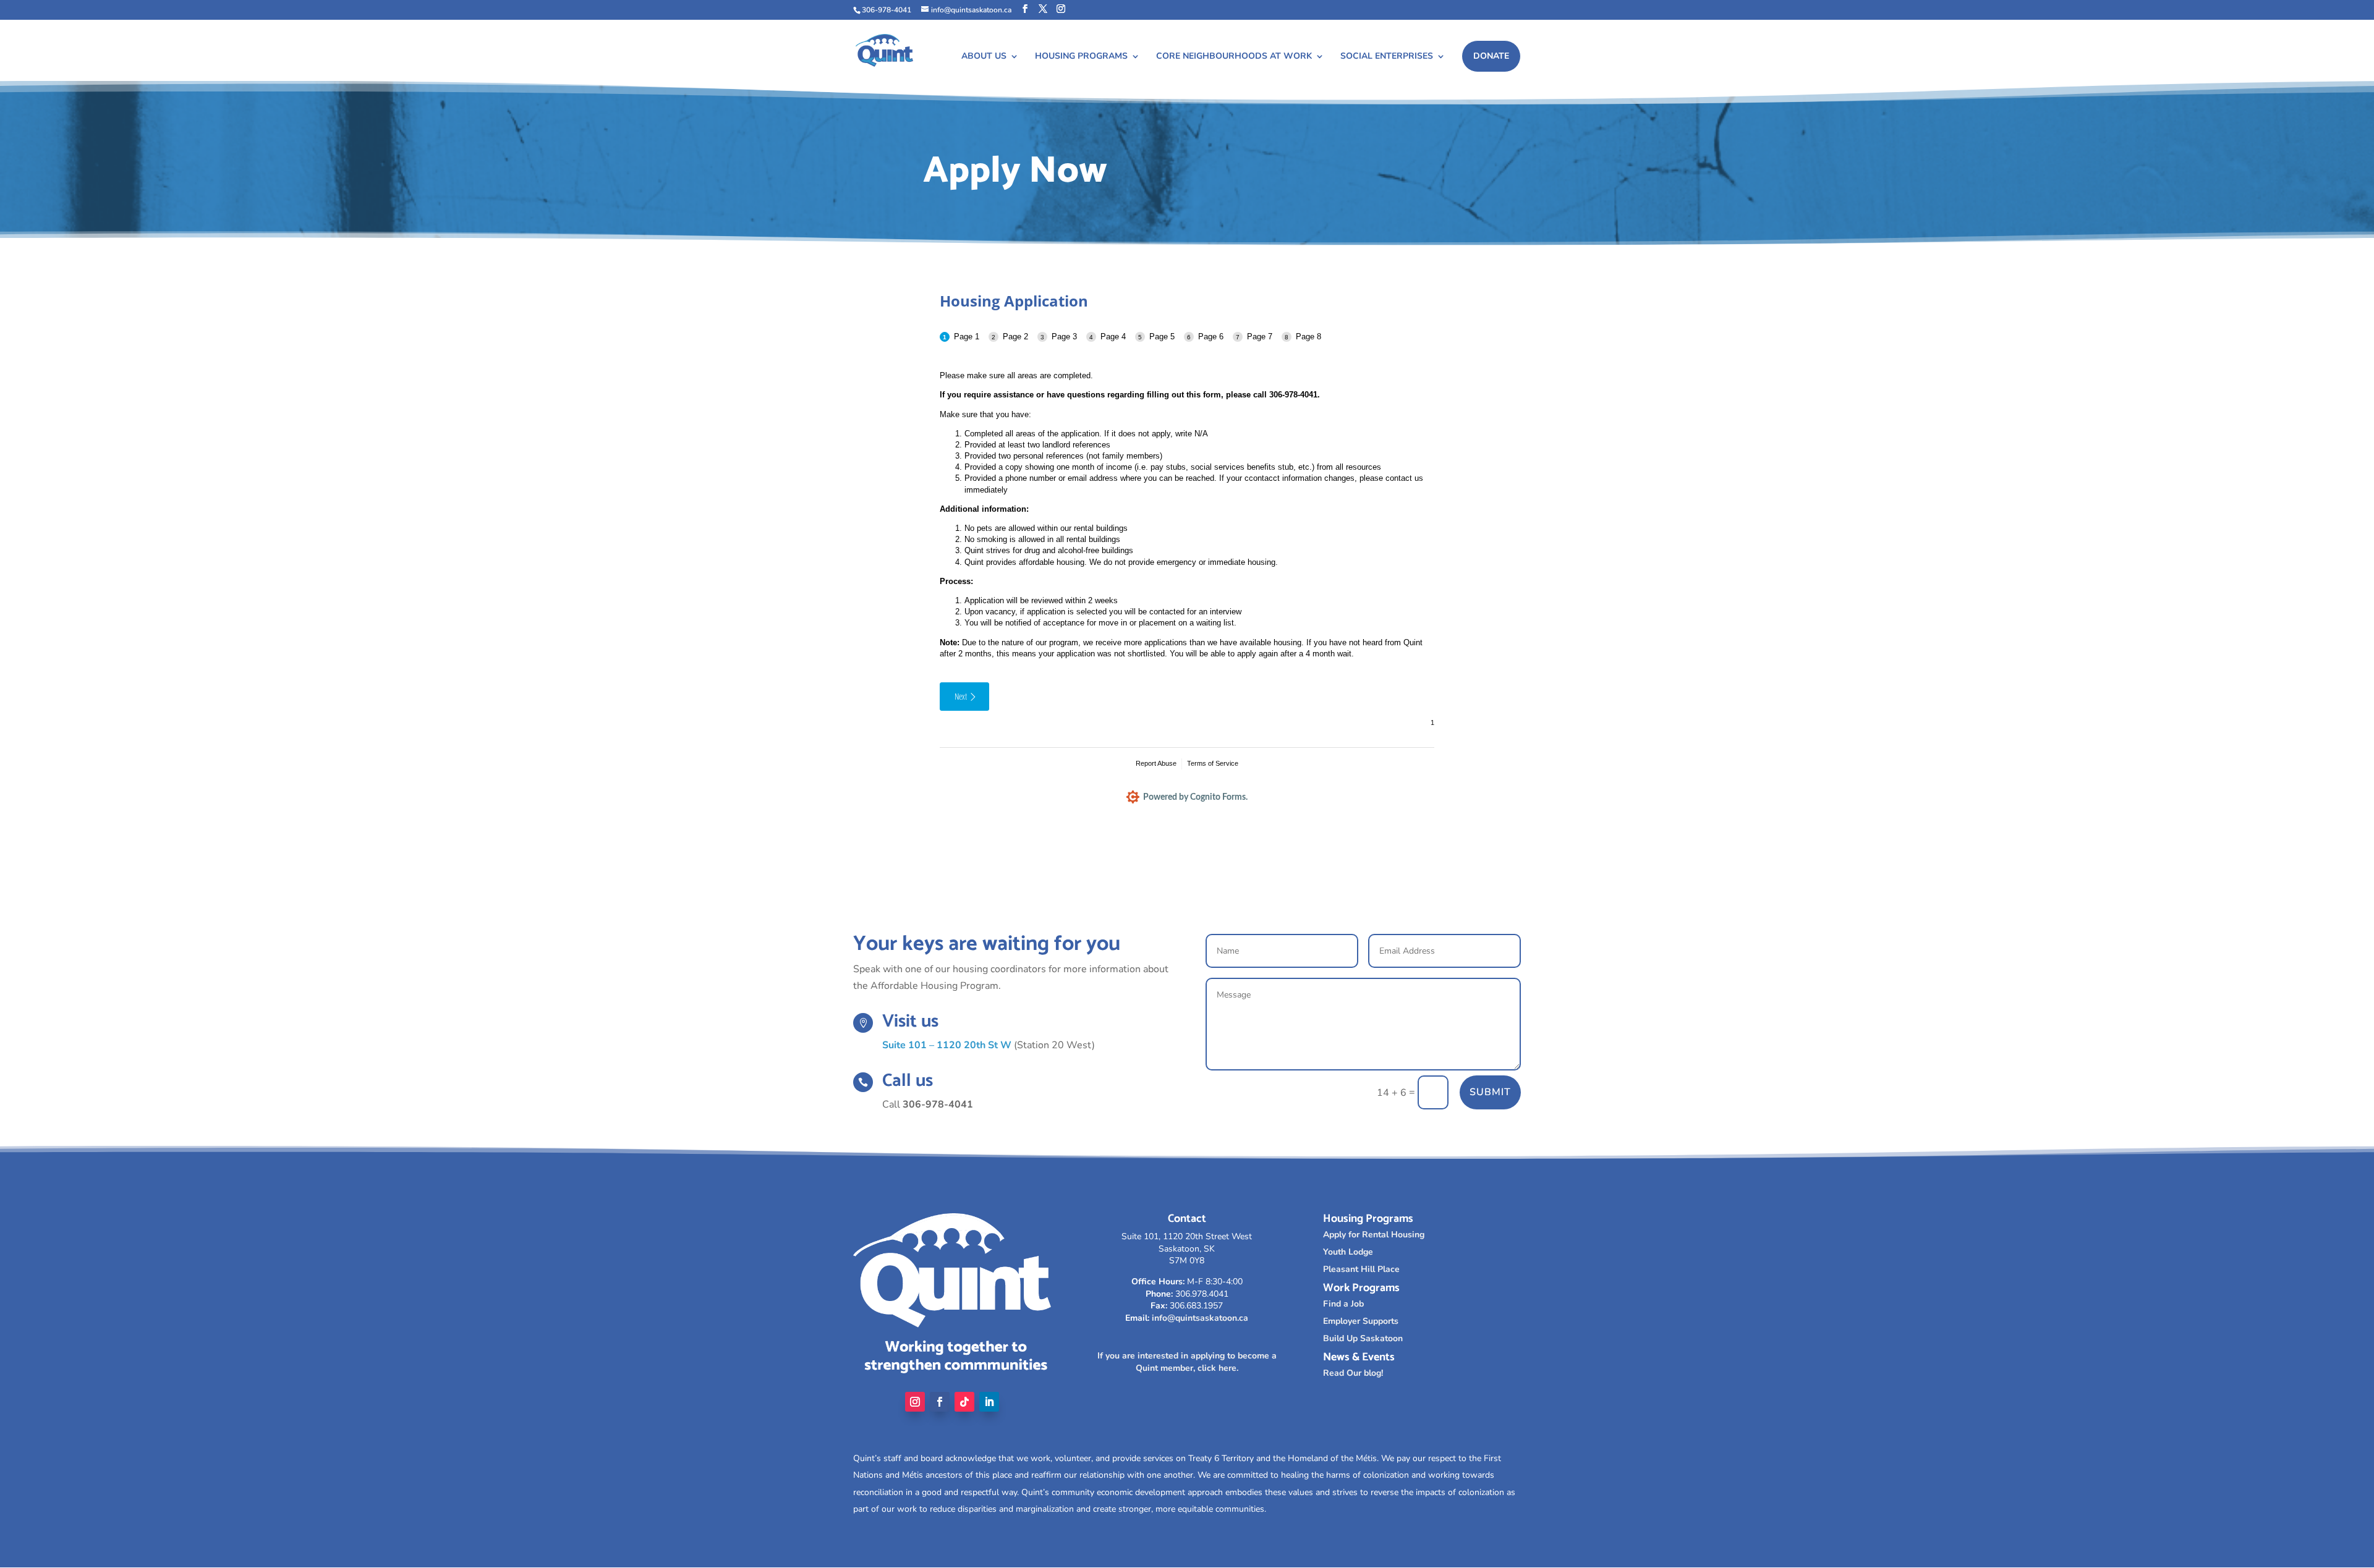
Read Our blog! (1353, 1373)
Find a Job (1343, 1304)
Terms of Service (1213, 763)
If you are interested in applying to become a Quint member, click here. (1187, 1362)
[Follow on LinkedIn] (989, 1402)
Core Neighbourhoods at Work (1234, 57)
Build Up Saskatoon (1363, 1338)
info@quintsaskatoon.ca (1200, 1318)
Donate (1491, 56)
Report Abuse (1156, 763)
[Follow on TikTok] (964, 1402)
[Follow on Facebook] (940, 1402)
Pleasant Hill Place (1361, 1269)
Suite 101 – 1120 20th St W (947, 1045)
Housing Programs (1081, 57)
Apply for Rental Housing (1374, 1235)
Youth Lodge (1348, 1252)
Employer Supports (1361, 1321)
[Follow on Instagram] (915, 1402)
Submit (1490, 1092)
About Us (984, 57)
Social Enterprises (1387, 57)
